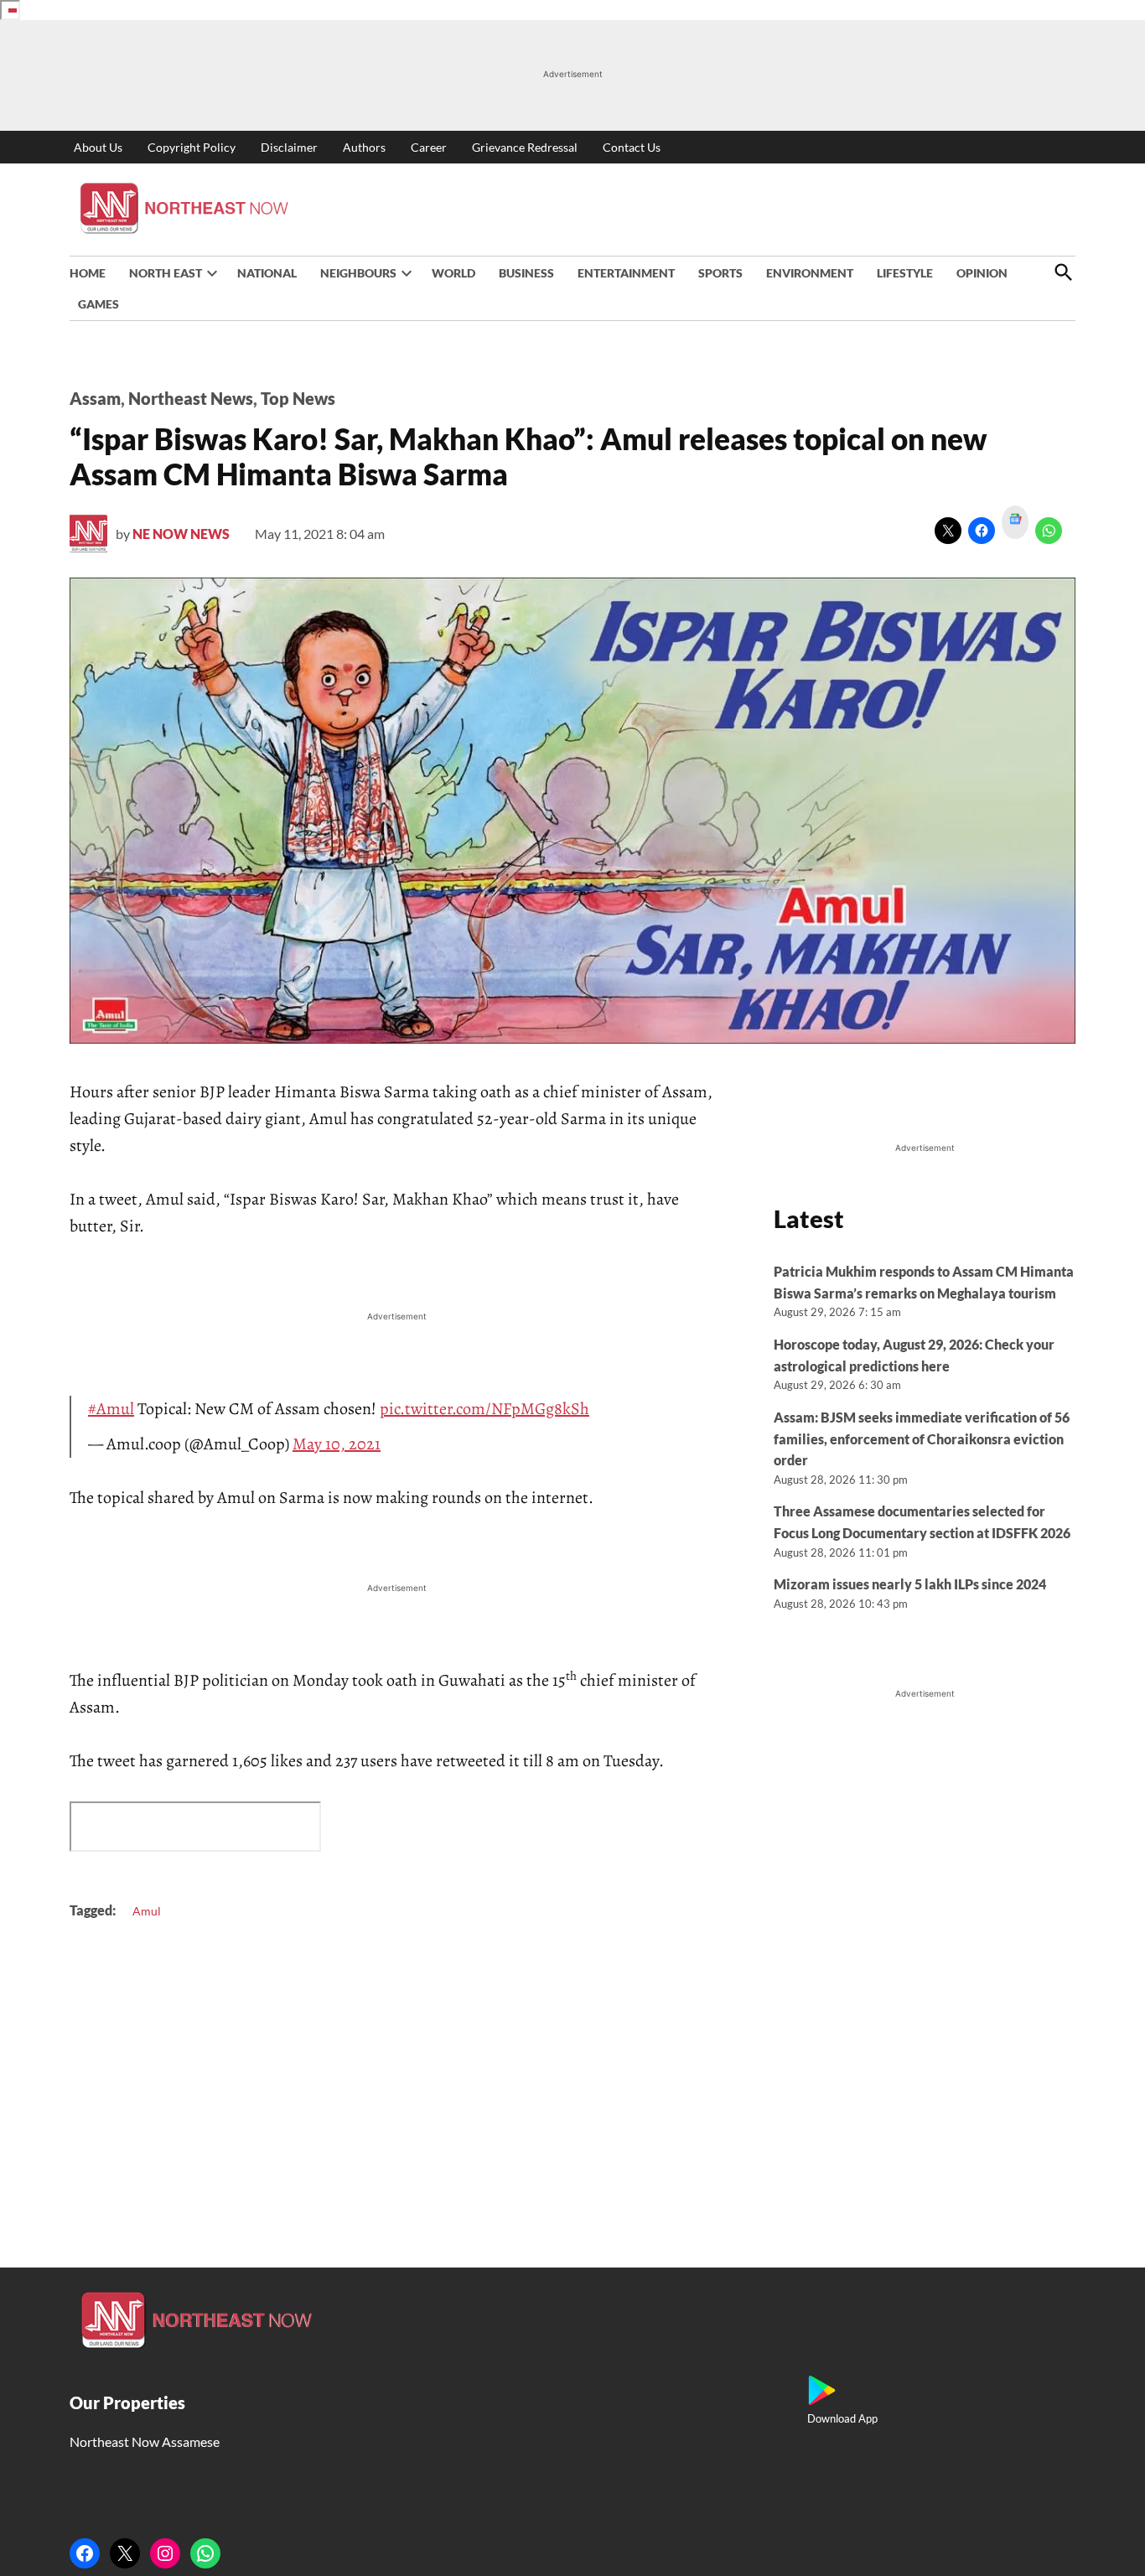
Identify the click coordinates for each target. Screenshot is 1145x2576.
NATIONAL (267, 273)
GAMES (98, 304)
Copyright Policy (192, 147)
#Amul (111, 1409)
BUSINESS (526, 273)
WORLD (453, 273)
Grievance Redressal (525, 147)
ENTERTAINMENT (626, 273)
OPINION (982, 273)
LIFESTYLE (905, 273)
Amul (147, 1911)
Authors (364, 147)
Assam (95, 398)
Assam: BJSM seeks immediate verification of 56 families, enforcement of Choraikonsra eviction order (922, 1438)
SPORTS (720, 273)
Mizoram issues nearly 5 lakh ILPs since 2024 (910, 1584)
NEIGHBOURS (358, 273)
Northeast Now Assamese (145, 2441)
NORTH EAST (166, 273)
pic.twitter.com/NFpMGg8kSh (484, 1409)
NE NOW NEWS (181, 534)
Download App (842, 2418)
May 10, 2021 (337, 1444)
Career (429, 147)
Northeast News (191, 398)
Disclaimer (289, 147)
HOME (88, 273)
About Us (98, 147)
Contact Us (632, 147)
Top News (298, 398)
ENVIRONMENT (810, 273)
